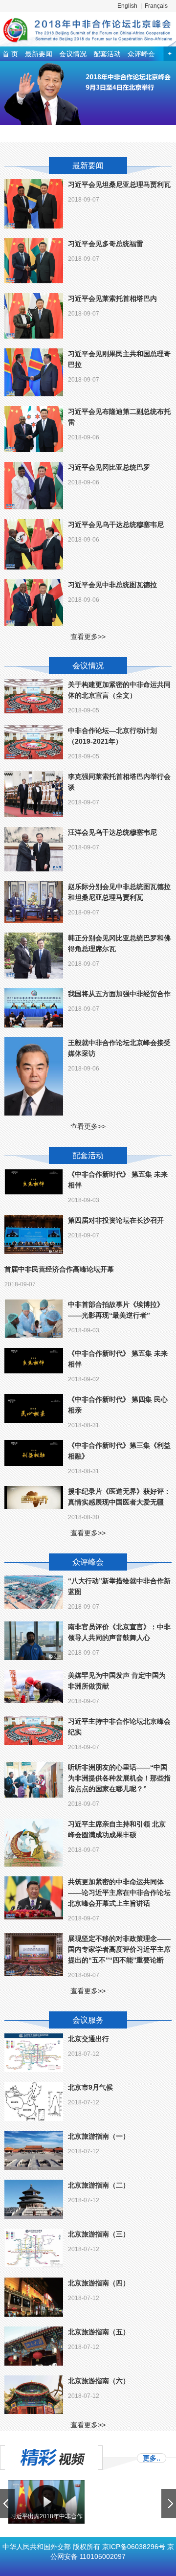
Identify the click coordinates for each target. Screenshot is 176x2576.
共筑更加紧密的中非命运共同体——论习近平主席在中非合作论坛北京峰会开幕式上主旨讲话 (119, 1892)
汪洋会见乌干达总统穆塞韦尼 (112, 832)
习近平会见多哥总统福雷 (106, 244)
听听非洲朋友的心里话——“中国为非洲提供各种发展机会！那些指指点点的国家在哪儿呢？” (119, 1778)
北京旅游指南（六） (99, 2381)
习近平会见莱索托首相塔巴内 (112, 298)
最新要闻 (39, 54)
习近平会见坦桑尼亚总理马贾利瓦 (119, 184)
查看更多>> (88, 637)
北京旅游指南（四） (99, 2283)
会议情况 (73, 54)
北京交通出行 (88, 2039)
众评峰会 (141, 54)
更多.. (152, 2458)
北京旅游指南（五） (99, 2332)
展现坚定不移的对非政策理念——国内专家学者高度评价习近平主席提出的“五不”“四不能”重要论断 (119, 1949)
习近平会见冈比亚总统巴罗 (109, 467)
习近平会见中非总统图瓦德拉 (112, 585)
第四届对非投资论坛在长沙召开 (116, 1220)
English (127, 6)
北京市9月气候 (90, 2087)
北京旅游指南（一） (99, 2136)
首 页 (10, 54)
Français (156, 6)
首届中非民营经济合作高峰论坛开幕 (59, 1269)
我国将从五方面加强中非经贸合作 (119, 994)
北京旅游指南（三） (99, 2234)
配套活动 (107, 54)
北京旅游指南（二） (99, 2185)
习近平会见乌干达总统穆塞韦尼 (116, 524)
